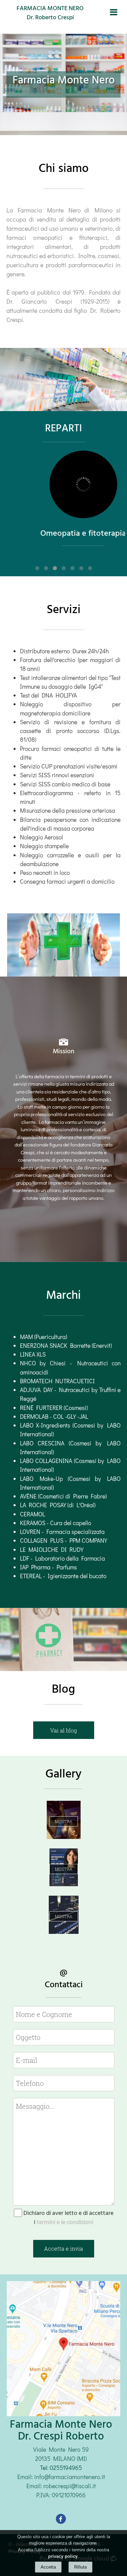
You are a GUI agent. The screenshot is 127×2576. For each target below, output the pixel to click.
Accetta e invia (63, 2249)
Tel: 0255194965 (61, 2468)
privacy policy (63, 2556)
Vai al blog (63, 1730)
